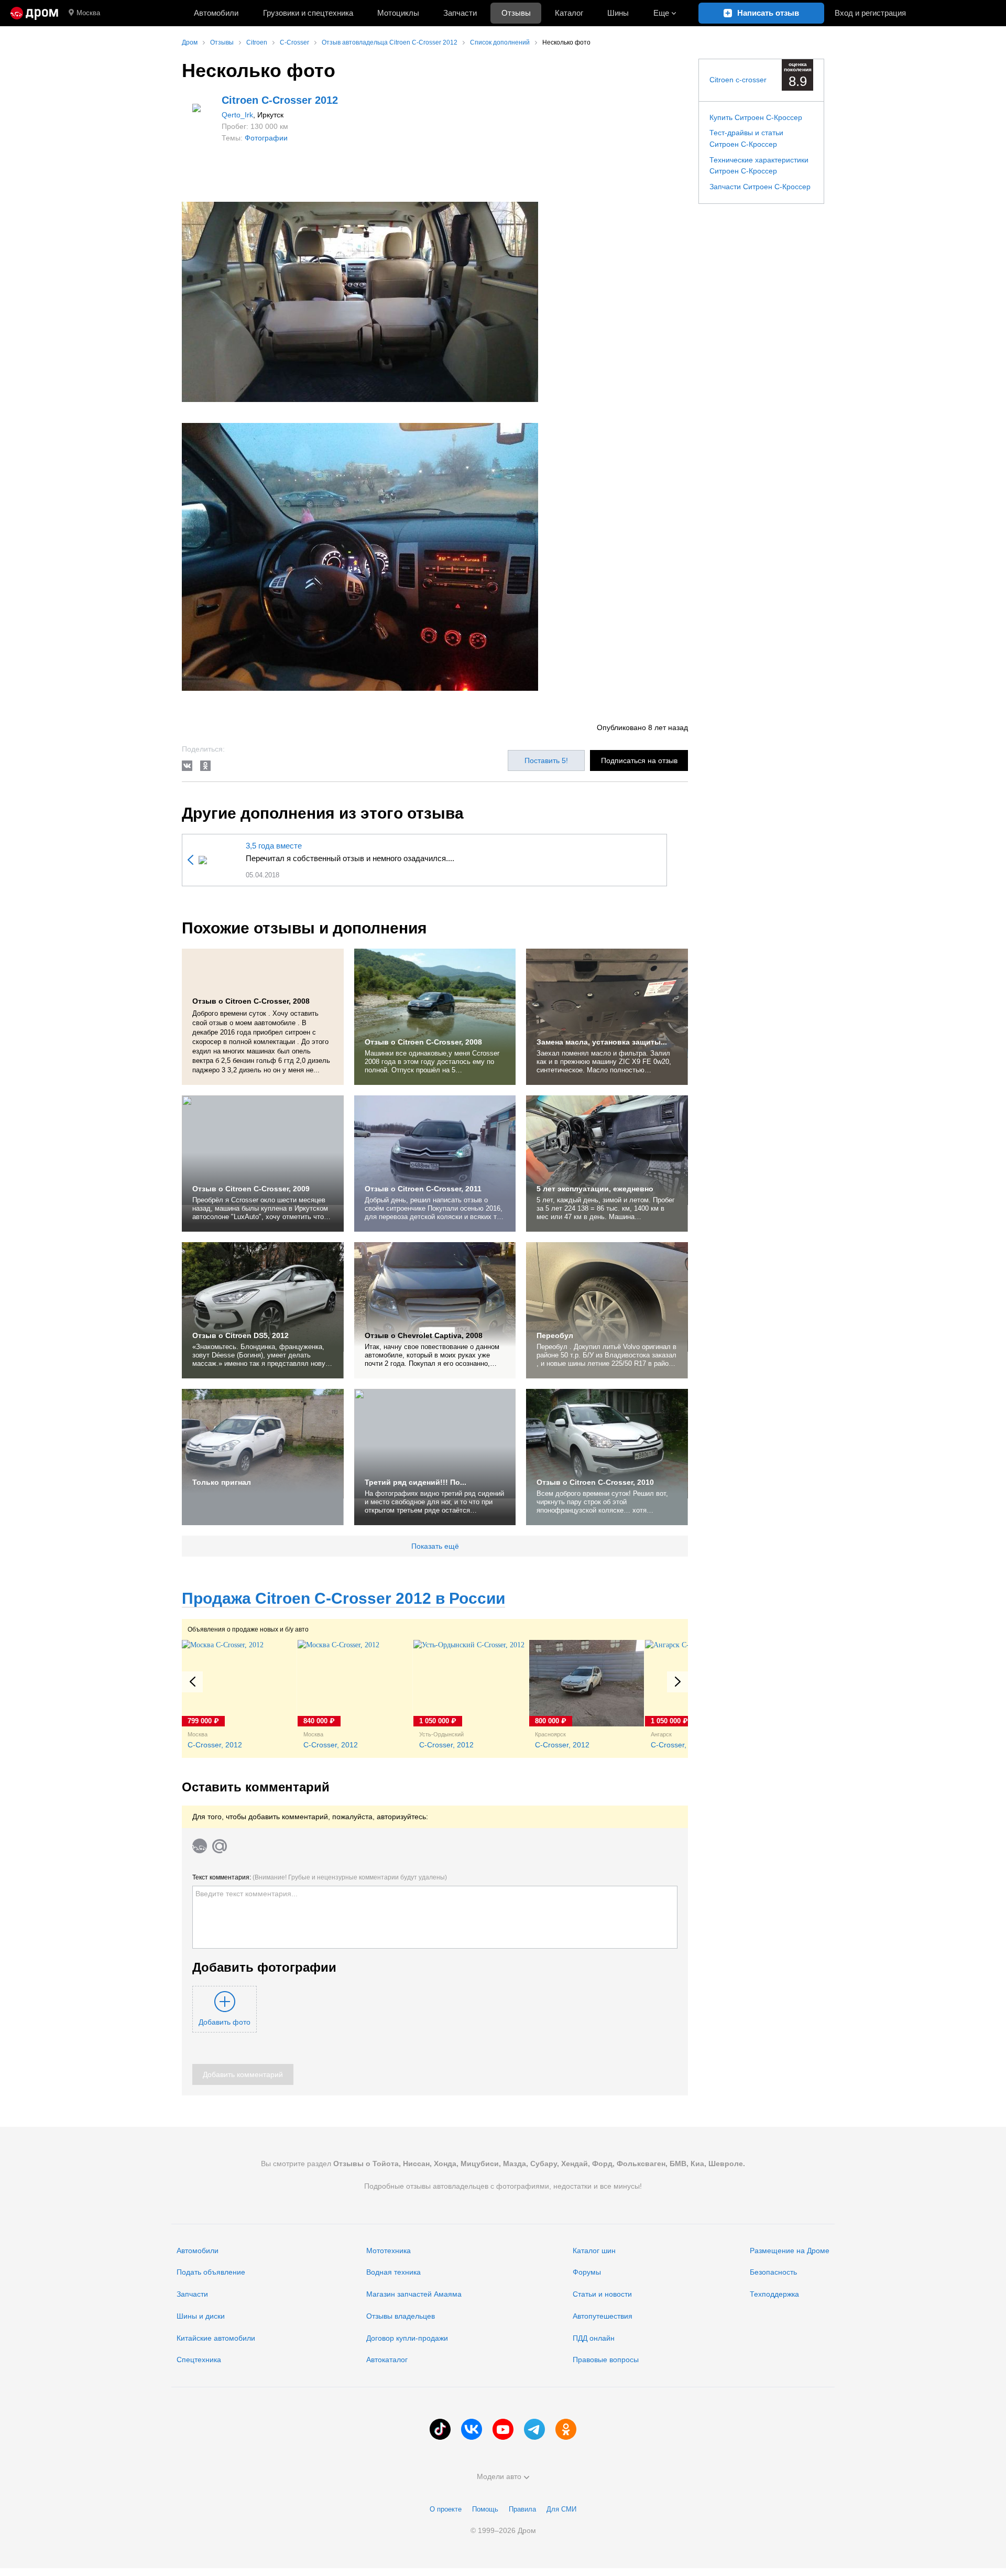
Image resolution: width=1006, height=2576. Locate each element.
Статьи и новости (602, 2294)
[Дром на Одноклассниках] (566, 2429)
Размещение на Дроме (790, 2251)
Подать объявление (211, 2272)
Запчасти (460, 13)
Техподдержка (774, 2294)
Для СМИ (561, 2509)
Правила (522, 2509)
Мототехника (389, 2251)
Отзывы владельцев (401, 2316)
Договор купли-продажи (407, 2338)
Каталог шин (594, 2251)
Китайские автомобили (216, 2338)
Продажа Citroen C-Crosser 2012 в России (343, 1598)
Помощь (485, 2509)
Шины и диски (201, 2316)
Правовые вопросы (606, 2360)
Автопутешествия (603, 2316)
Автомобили (216, 13)
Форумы (587, 2272)
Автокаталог (387, 2360)
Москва (88, 13)
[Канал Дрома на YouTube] (503, 2429)
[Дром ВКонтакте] (472, 2429)
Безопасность (773, 2272)
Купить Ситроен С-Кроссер (756, 117)
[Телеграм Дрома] (534, 2429)
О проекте (446, 2509)
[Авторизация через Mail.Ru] (220, 1846)
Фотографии (266, 138)
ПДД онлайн (594, 2338)
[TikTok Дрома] (440, 2429)
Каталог (569, 13)
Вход (870, 13)
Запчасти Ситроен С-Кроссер (760, 187)
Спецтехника (199, 2360)
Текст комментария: (320, 1877)
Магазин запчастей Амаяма (414, 2294)
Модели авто (499, 2476)
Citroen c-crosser (738, 80)
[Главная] (34, 13)
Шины (618, 13)
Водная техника (393, 2272)
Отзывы (516, 13)
